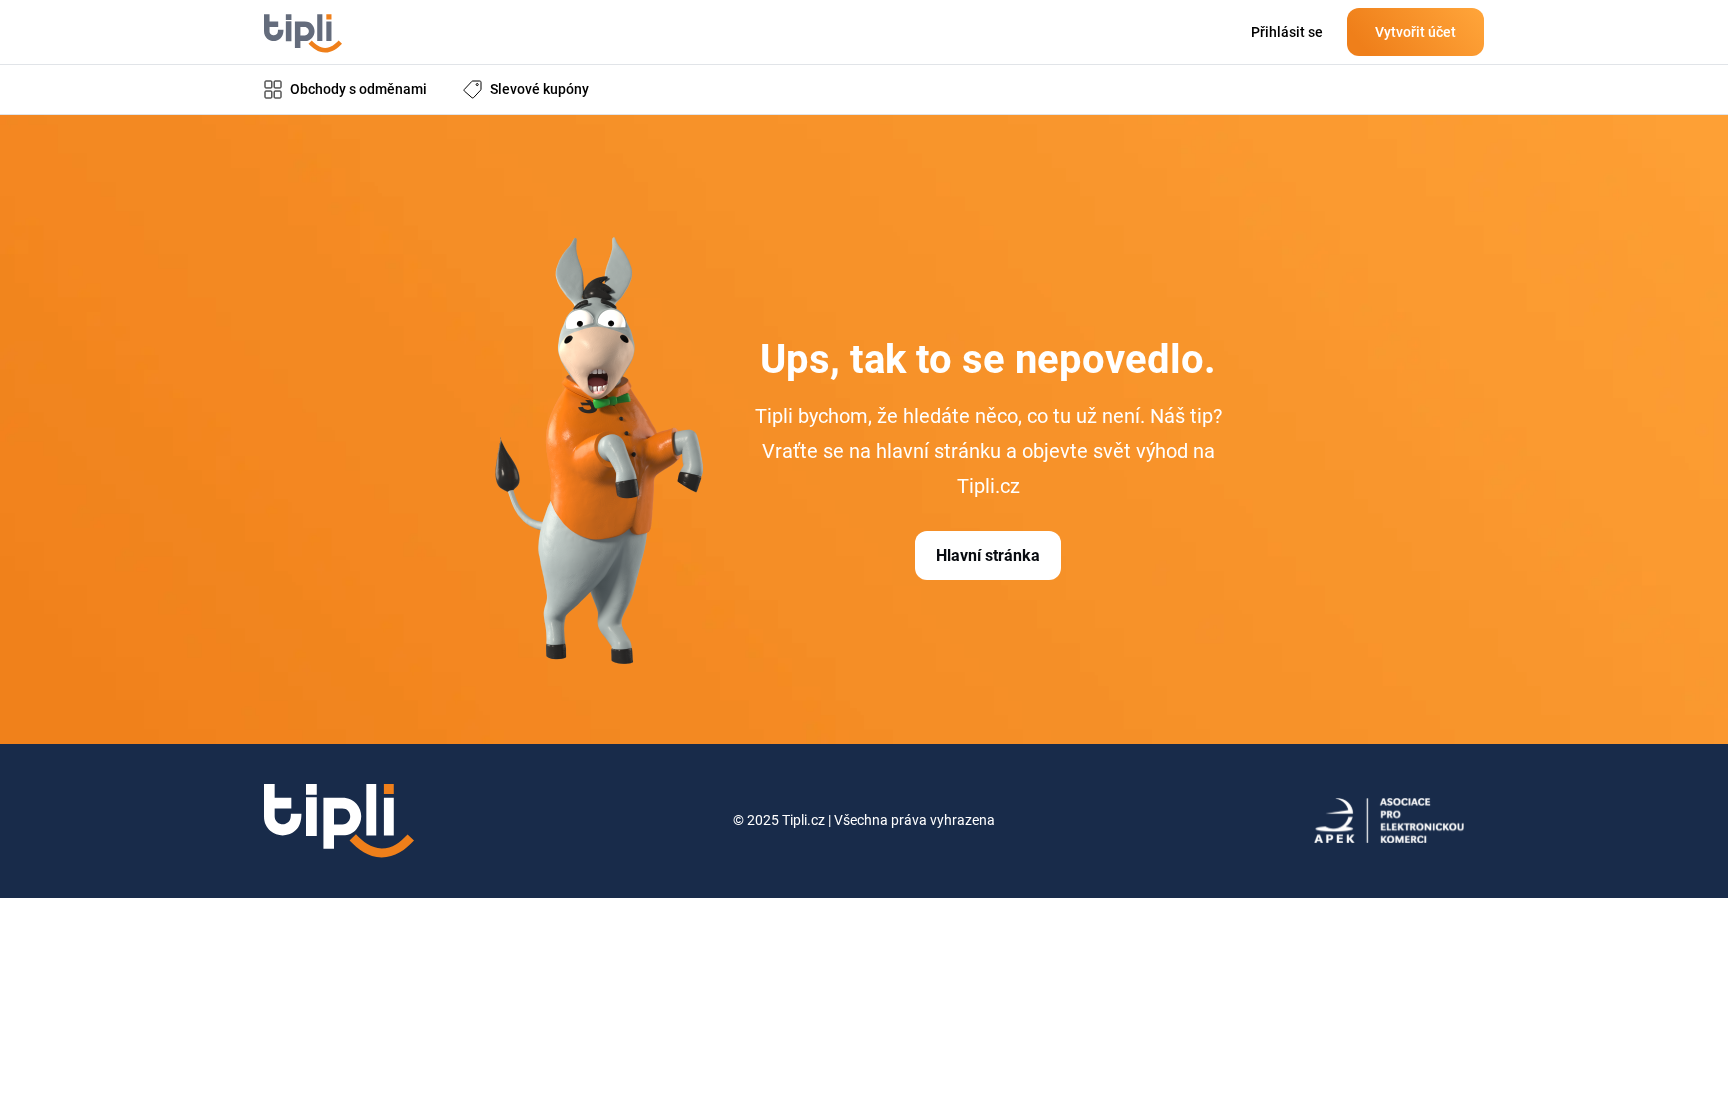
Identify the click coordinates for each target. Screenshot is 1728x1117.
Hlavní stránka (988, 555)
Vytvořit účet (1415, 32)
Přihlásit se (1287, 32)
